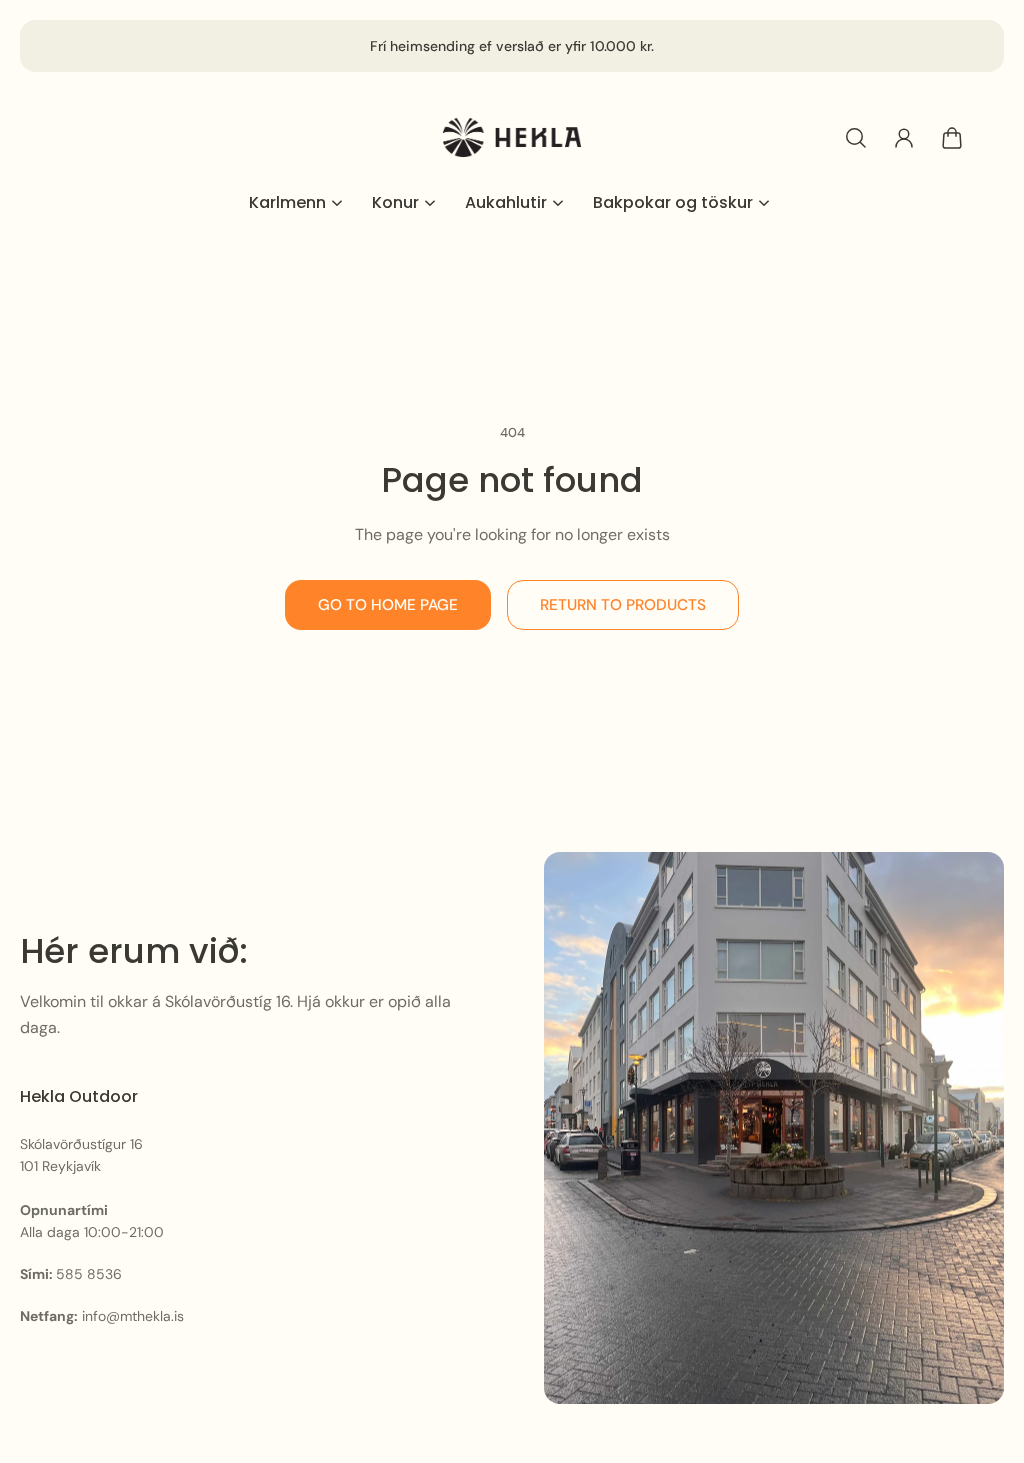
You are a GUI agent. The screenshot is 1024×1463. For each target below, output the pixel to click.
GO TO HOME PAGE (388, 605)
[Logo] (512, 137)
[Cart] (952, 138)
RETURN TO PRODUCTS (623, 605)
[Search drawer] (856, 138)
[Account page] (904, 138)
